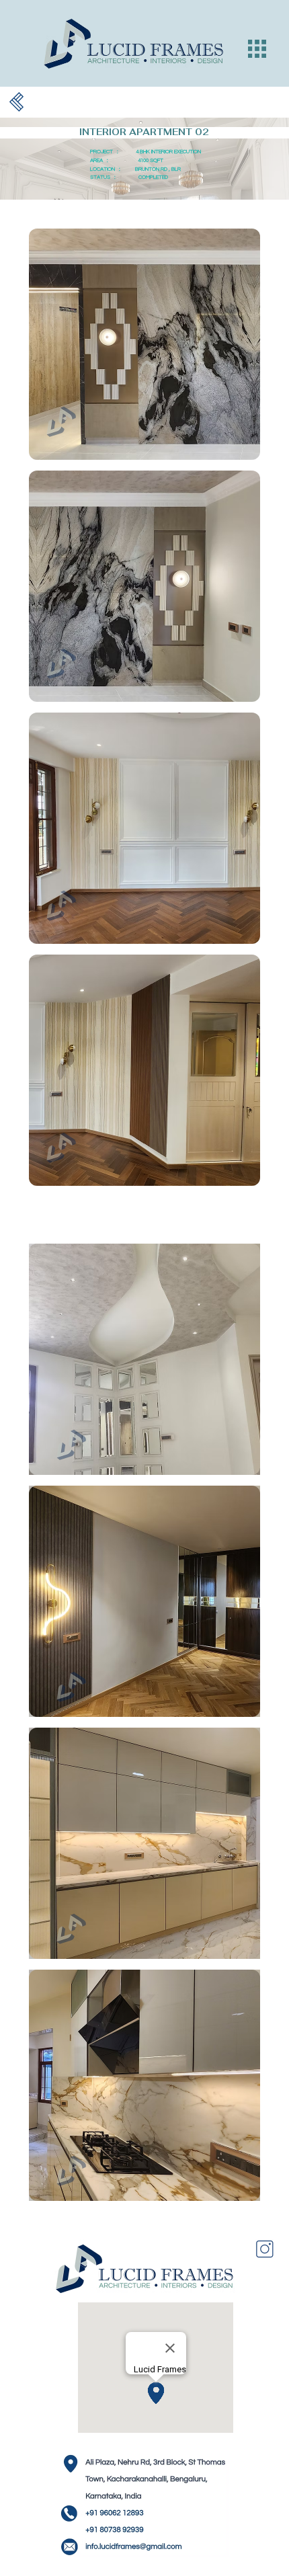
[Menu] (257, 49)
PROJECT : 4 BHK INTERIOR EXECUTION (146, 152)
